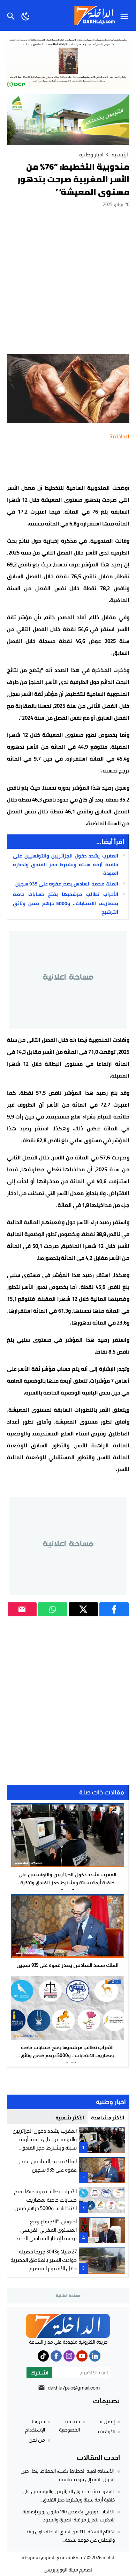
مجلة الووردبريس (61, 2570)
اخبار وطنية (91, 154)
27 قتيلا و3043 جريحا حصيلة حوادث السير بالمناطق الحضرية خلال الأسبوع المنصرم (44, 2260)
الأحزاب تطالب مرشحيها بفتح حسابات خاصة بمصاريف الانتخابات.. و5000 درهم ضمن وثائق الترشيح (65, 903)
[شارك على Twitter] (83, 1609)
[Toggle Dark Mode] (26, 15)
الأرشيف (106, 2432)
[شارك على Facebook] (114, 1609)
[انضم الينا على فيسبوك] (56, 2356)
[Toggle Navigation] (126, 15)
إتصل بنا (107, 2421)
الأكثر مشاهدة (108, 2118)
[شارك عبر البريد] (22, 1609)
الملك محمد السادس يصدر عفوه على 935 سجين (67, 884)
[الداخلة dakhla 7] (68, 2326)
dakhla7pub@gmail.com (74, 2388)
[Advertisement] (68, 281)
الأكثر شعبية (70, 2118)
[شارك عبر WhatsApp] (53, 1609)
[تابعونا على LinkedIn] (95, 2356)
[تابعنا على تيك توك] (43, 2356)
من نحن (37, 2440)
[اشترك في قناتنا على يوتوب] (82, 2356)
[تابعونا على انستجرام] (69, 2356)
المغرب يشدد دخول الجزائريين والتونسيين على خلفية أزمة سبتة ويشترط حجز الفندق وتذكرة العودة (65, 864)
